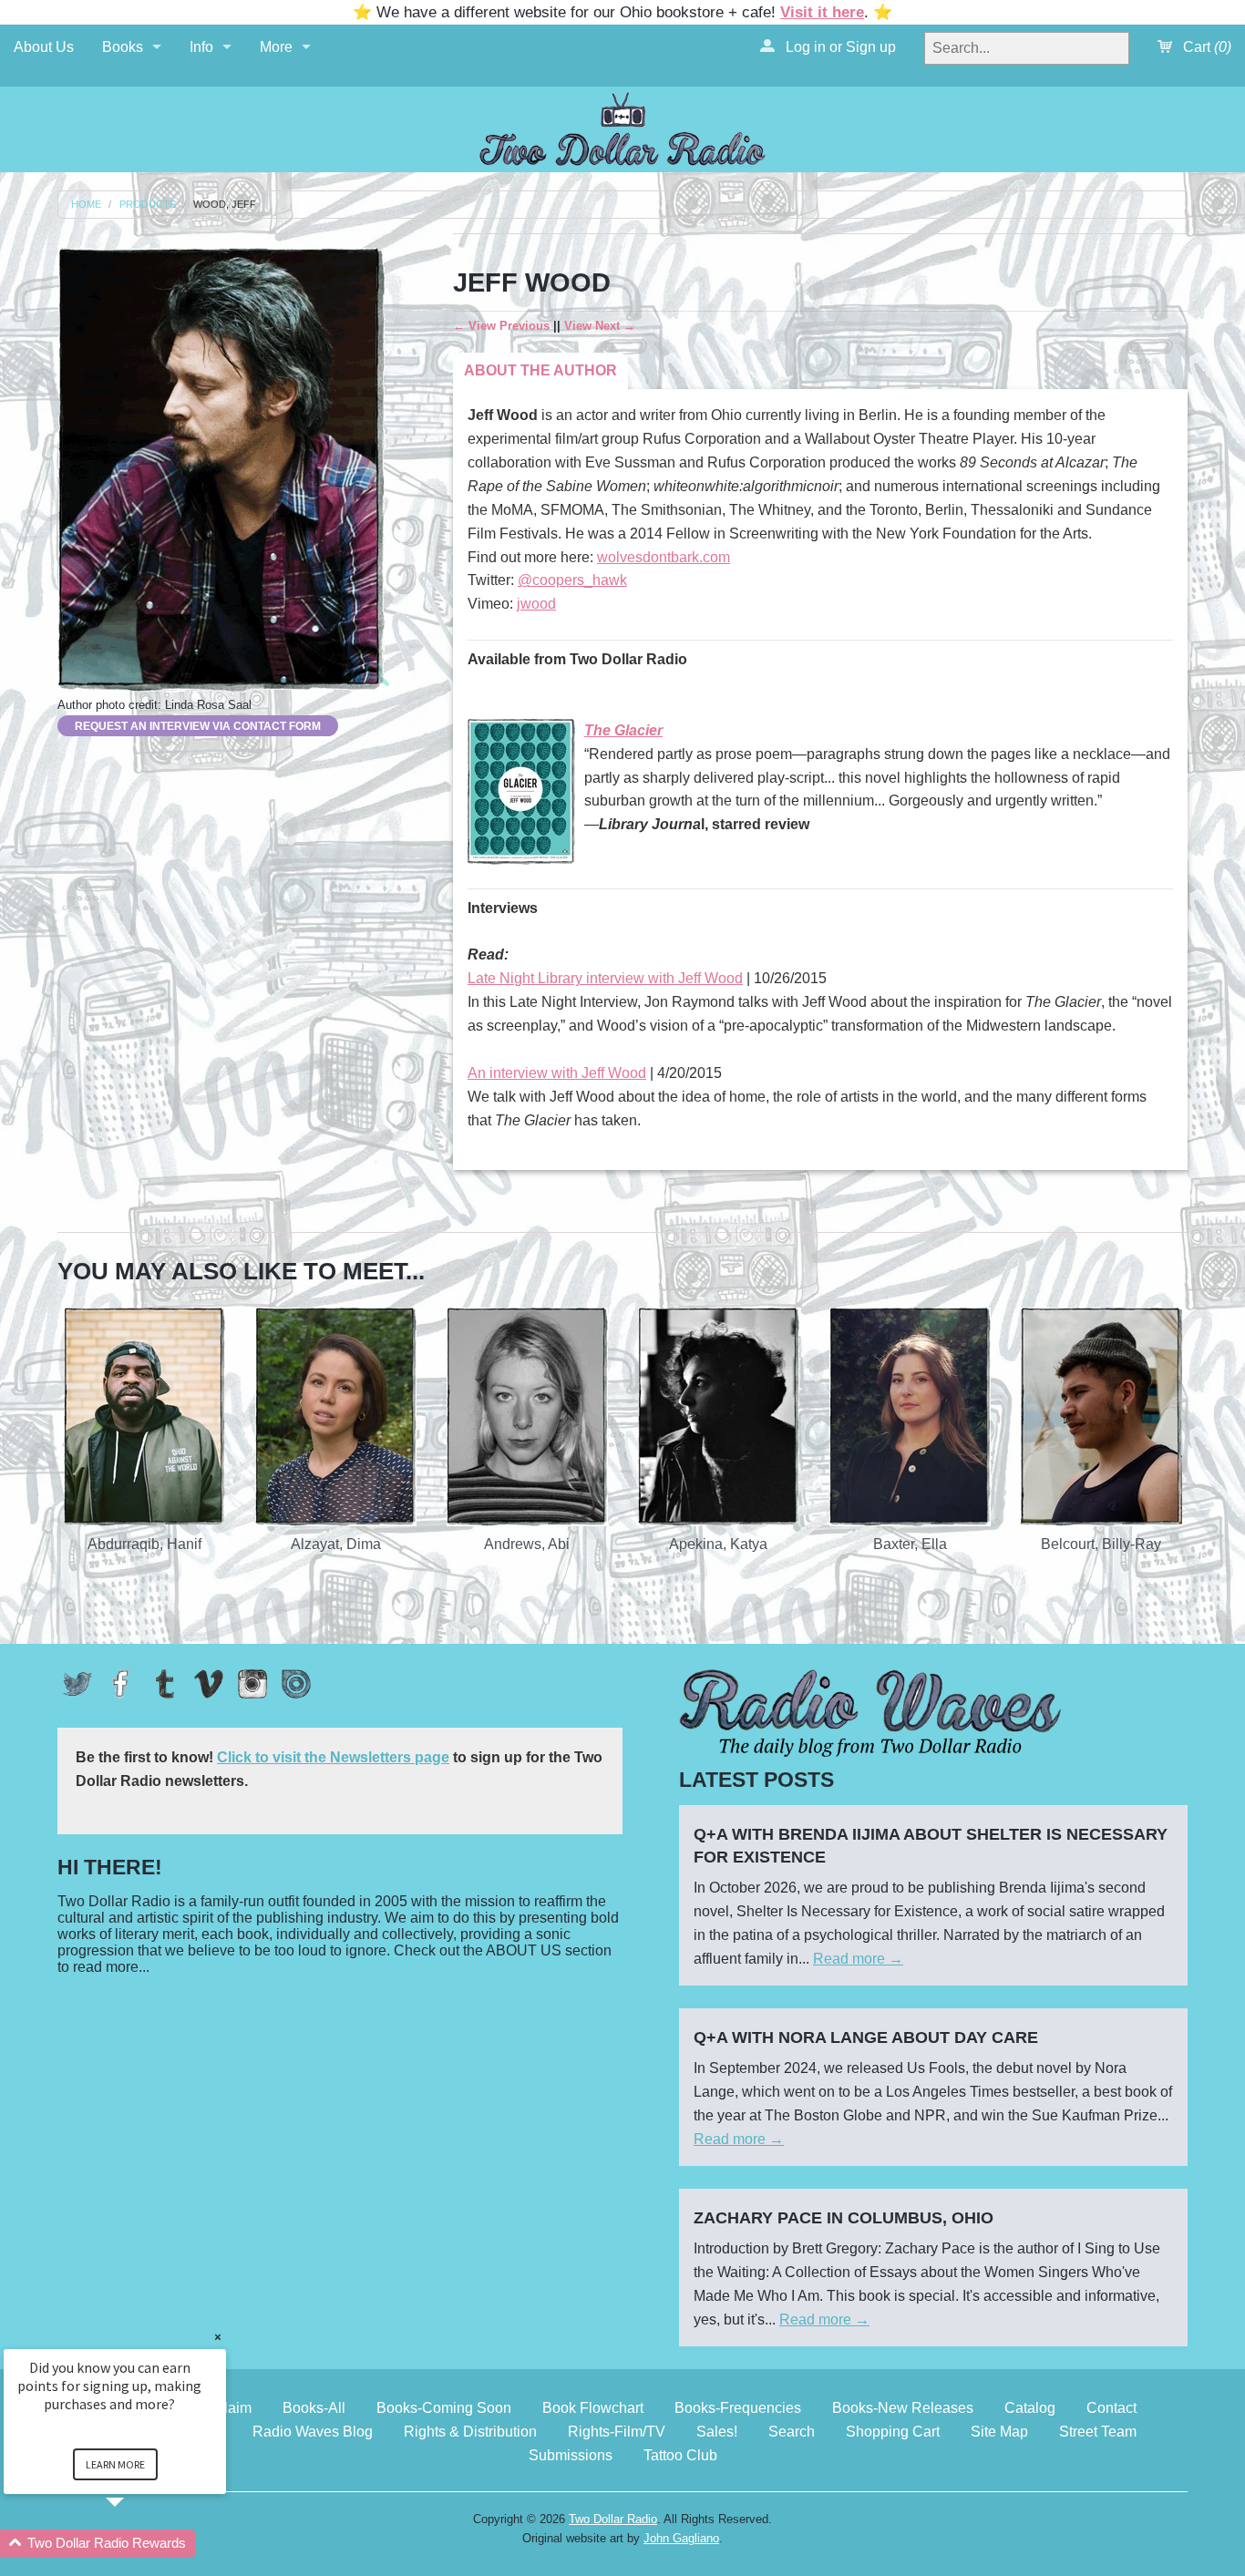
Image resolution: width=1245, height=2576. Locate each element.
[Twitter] (77, 1684)
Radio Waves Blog (313, 2432)
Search (792, 2432)
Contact (1111, 2408)
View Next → (600, 326)
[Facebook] (121, 1684)
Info (201, 47)
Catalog (1030, 2408)
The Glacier (623, 730)
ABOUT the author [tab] (540, 370)
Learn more (115, 2464)
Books (123, 47)
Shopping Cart (893, 2432)
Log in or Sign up (839, 47)
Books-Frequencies (738, 2408)
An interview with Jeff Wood (557, 1073)
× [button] (218, 2337)
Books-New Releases (903, 2408)
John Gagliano (681, 2538)
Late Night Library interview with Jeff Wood (605, 978)
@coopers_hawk (572, 580)
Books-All (314, 2408)
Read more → (858, 1959)
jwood (536, 604)
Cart (1205, 47)
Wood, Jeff (225, 205)
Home (86, 205)
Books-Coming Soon (444, 2408)
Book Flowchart (593, 2408)
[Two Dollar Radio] (622, 126)
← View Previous (501, 326)
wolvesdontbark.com (664, 557)
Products (148, 205)
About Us (44, 47)
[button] (137, 2544)
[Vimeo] (209, 1684)
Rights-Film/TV (617, 2432)
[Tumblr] (165, 1684)
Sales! (717, 2432)
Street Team (1098, 2432)
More (276, 47)
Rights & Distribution (470, 2432)
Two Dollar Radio (613, 2519)
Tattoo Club (680, 2455)
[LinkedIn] (296, 1684)
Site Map (999, 2432)
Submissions (571, 2455)
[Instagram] (252, 1684)
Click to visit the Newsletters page (333, 1757)
